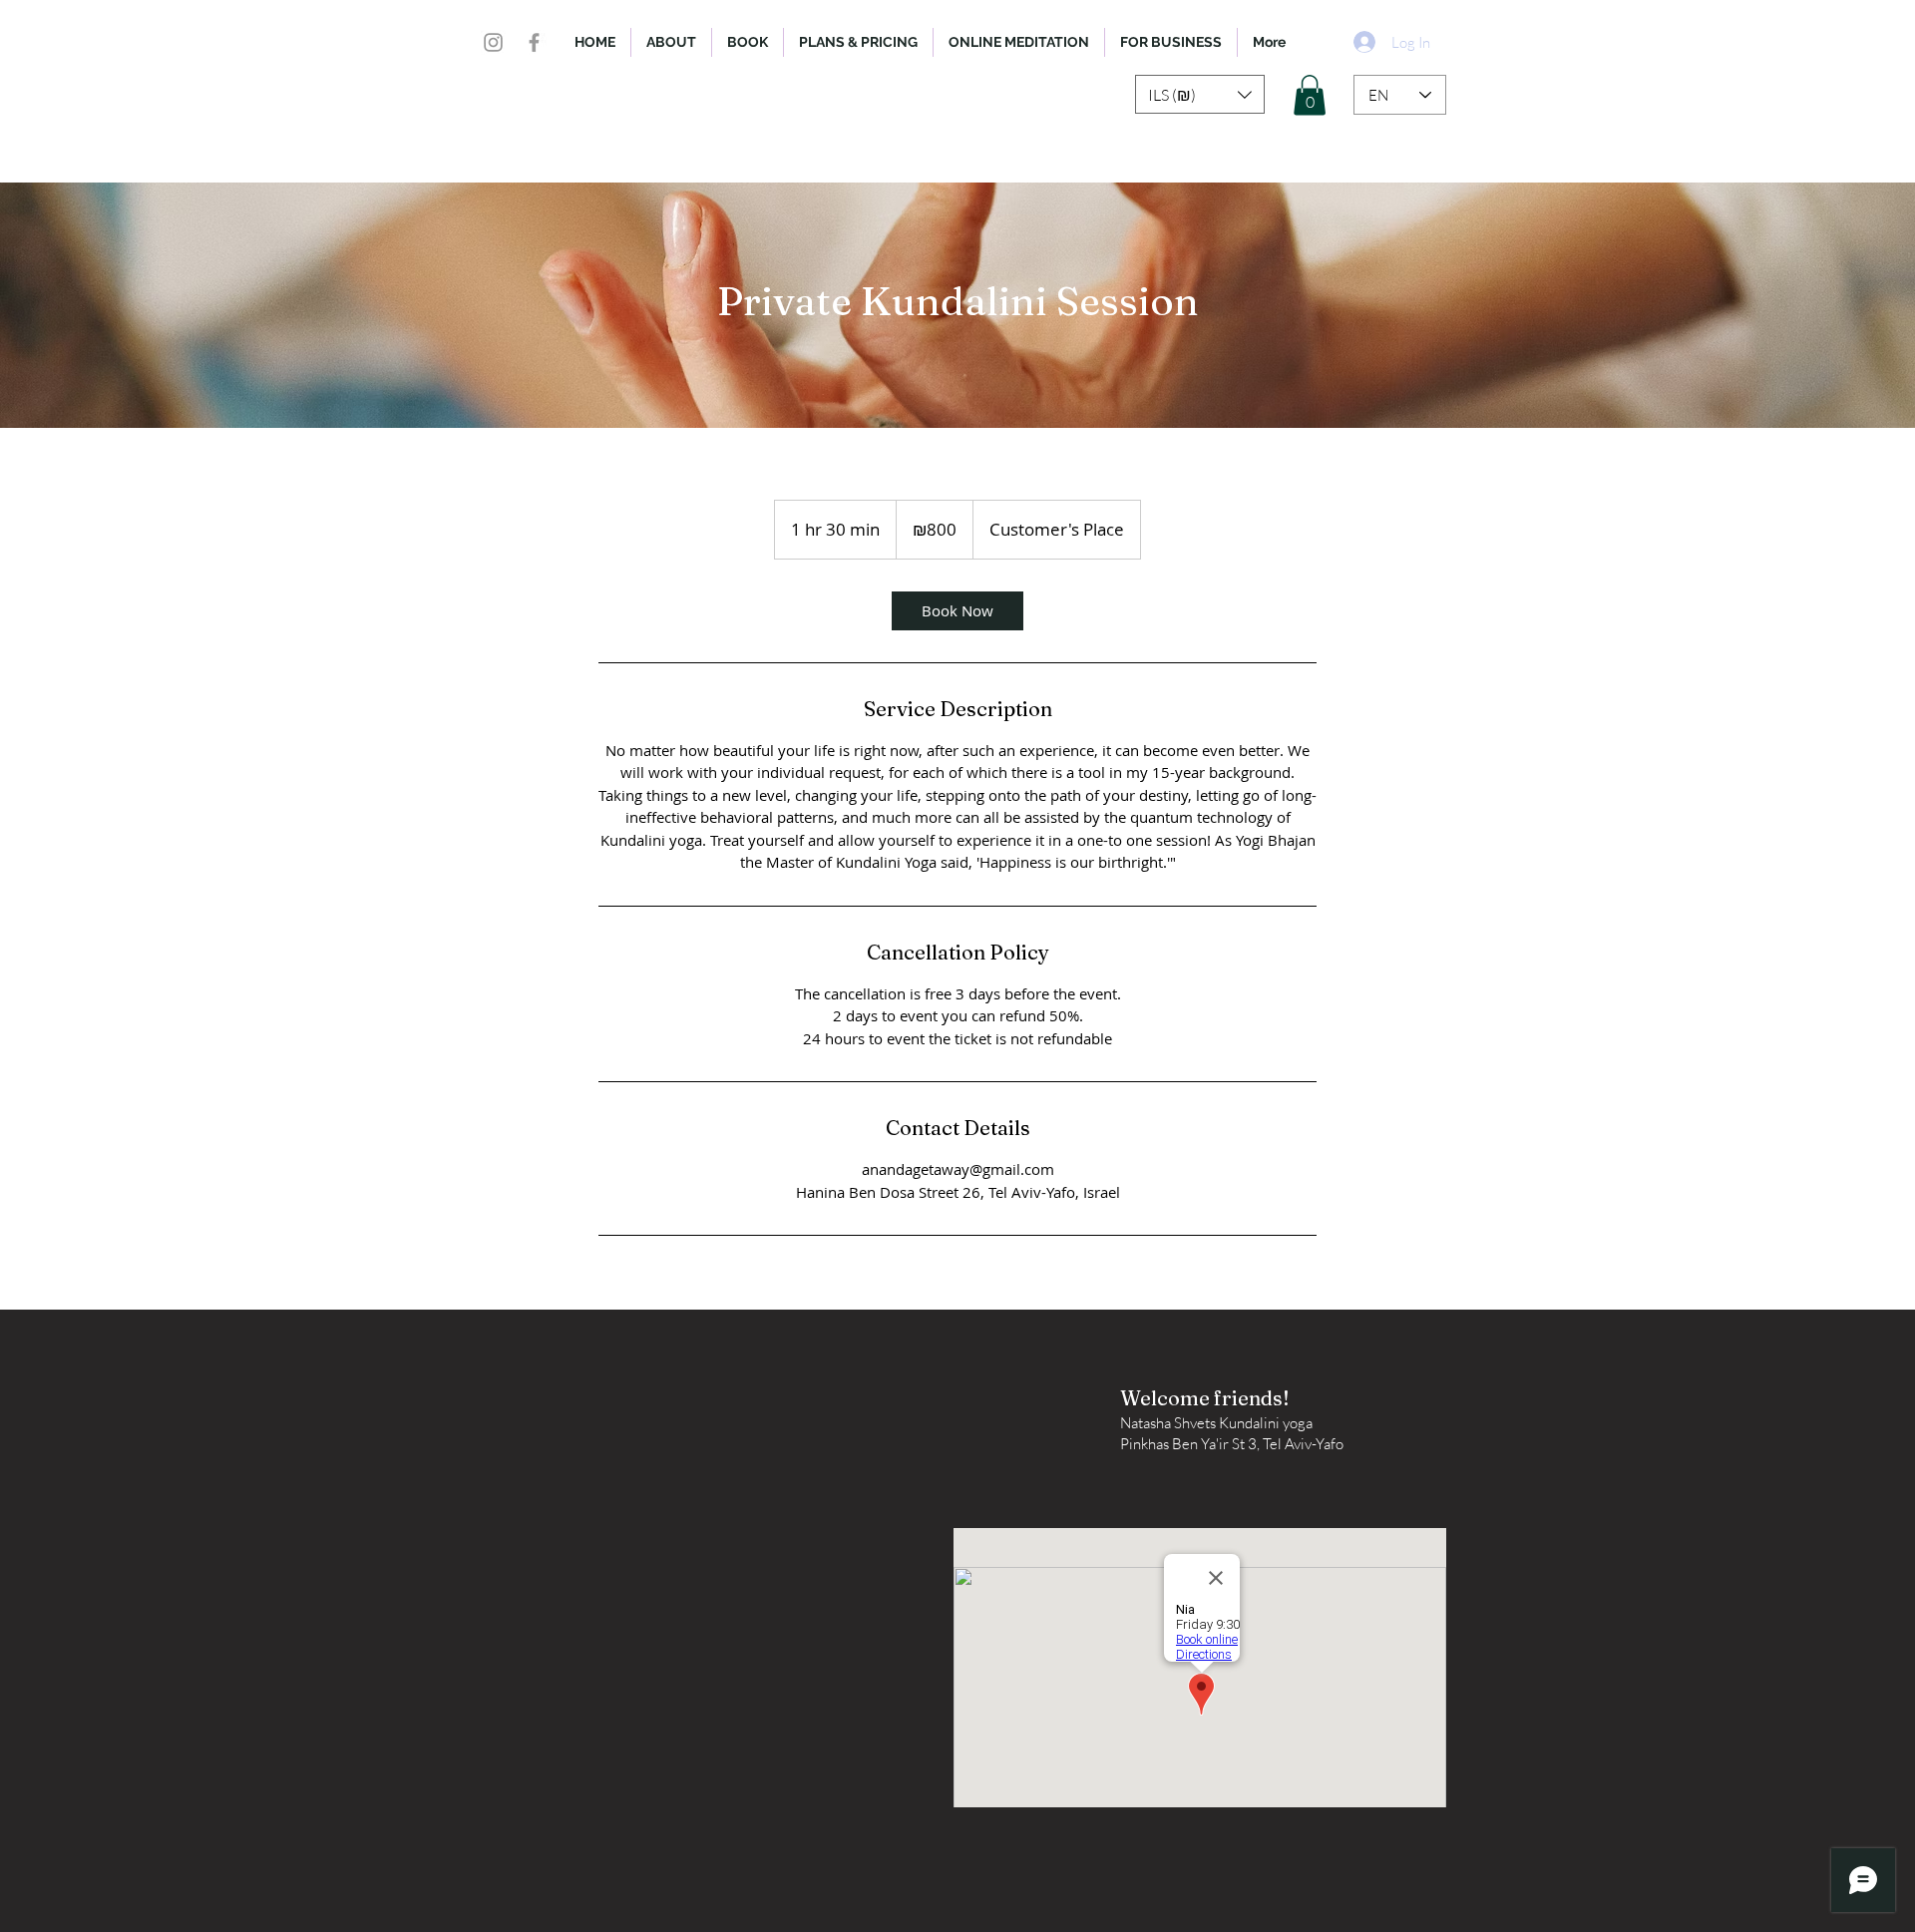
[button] (1200, 94)
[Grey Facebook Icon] (534, 42)
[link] (957, 611)
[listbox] (1200, 94)
